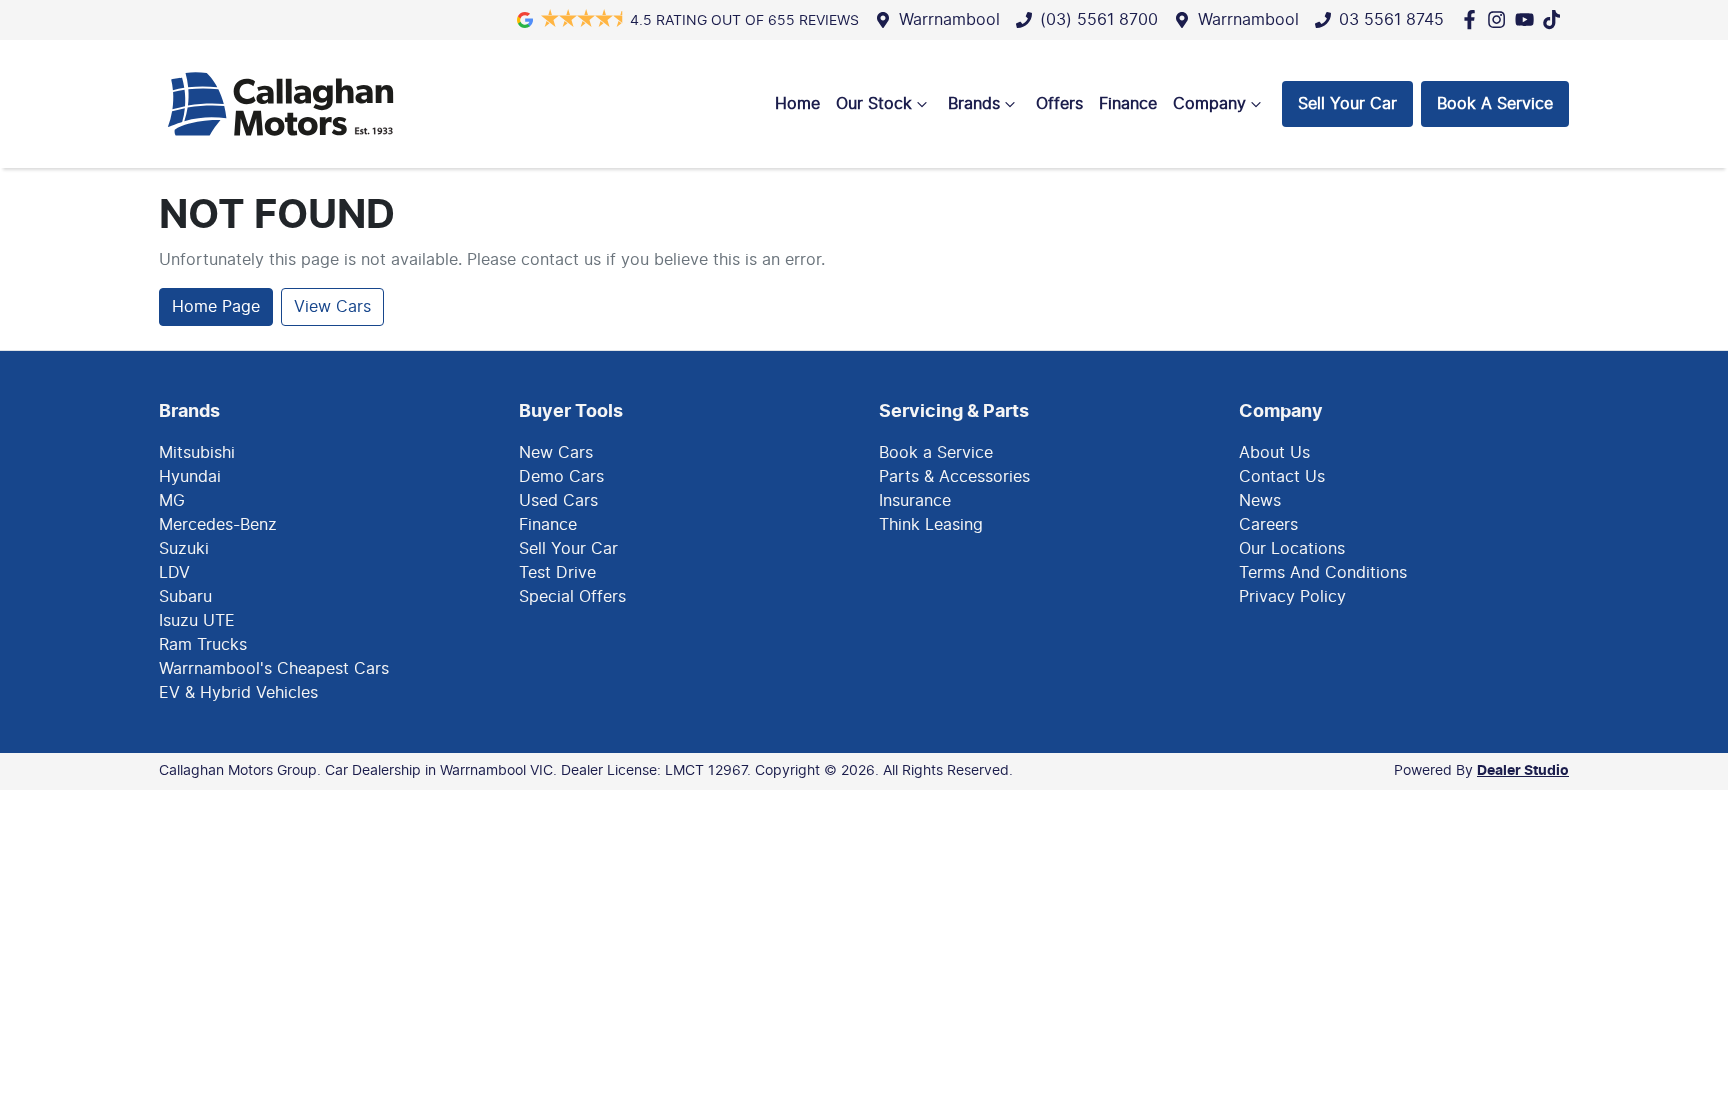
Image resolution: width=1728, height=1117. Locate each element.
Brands (974, 104)
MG (172, 501)
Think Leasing (931, 525)
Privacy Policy (1292, 597)
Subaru (185, 597)
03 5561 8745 (1391, 20)
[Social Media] (1555, 19)
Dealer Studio (1523, 771)
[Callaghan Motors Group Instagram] (1500, 19)
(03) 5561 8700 (1099, 20)
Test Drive (557, 573)
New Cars (556, 453)
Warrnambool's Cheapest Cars (274, 669)
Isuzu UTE (197, 621)
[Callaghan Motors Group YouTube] (1528, 19)
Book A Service (1495, 104)
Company (1209, 104)
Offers (1059, 104)
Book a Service (936, 453)
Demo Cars (561, 477)
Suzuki (184, 549)
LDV (174, 573)
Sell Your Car (1347, 104)
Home (797, 104)
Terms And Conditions (1323, 573)
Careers (1268, 525)
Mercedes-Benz (218, 525)
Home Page (216, 307)
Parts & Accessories (954, 477)
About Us (1274, 453)
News (1260, 501)
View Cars (332, 307)
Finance (1128, 104)
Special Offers (572, 597)
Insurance (915, 501)
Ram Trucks (203, 645)
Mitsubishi (197, 453)
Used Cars (558, 501)
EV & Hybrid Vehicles (238, 693)
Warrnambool (949, 20)
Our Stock (874, 104)
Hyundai (190, 477)
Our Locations (1292, 549)
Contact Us (1282, 477)
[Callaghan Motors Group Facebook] (1473, 19)
